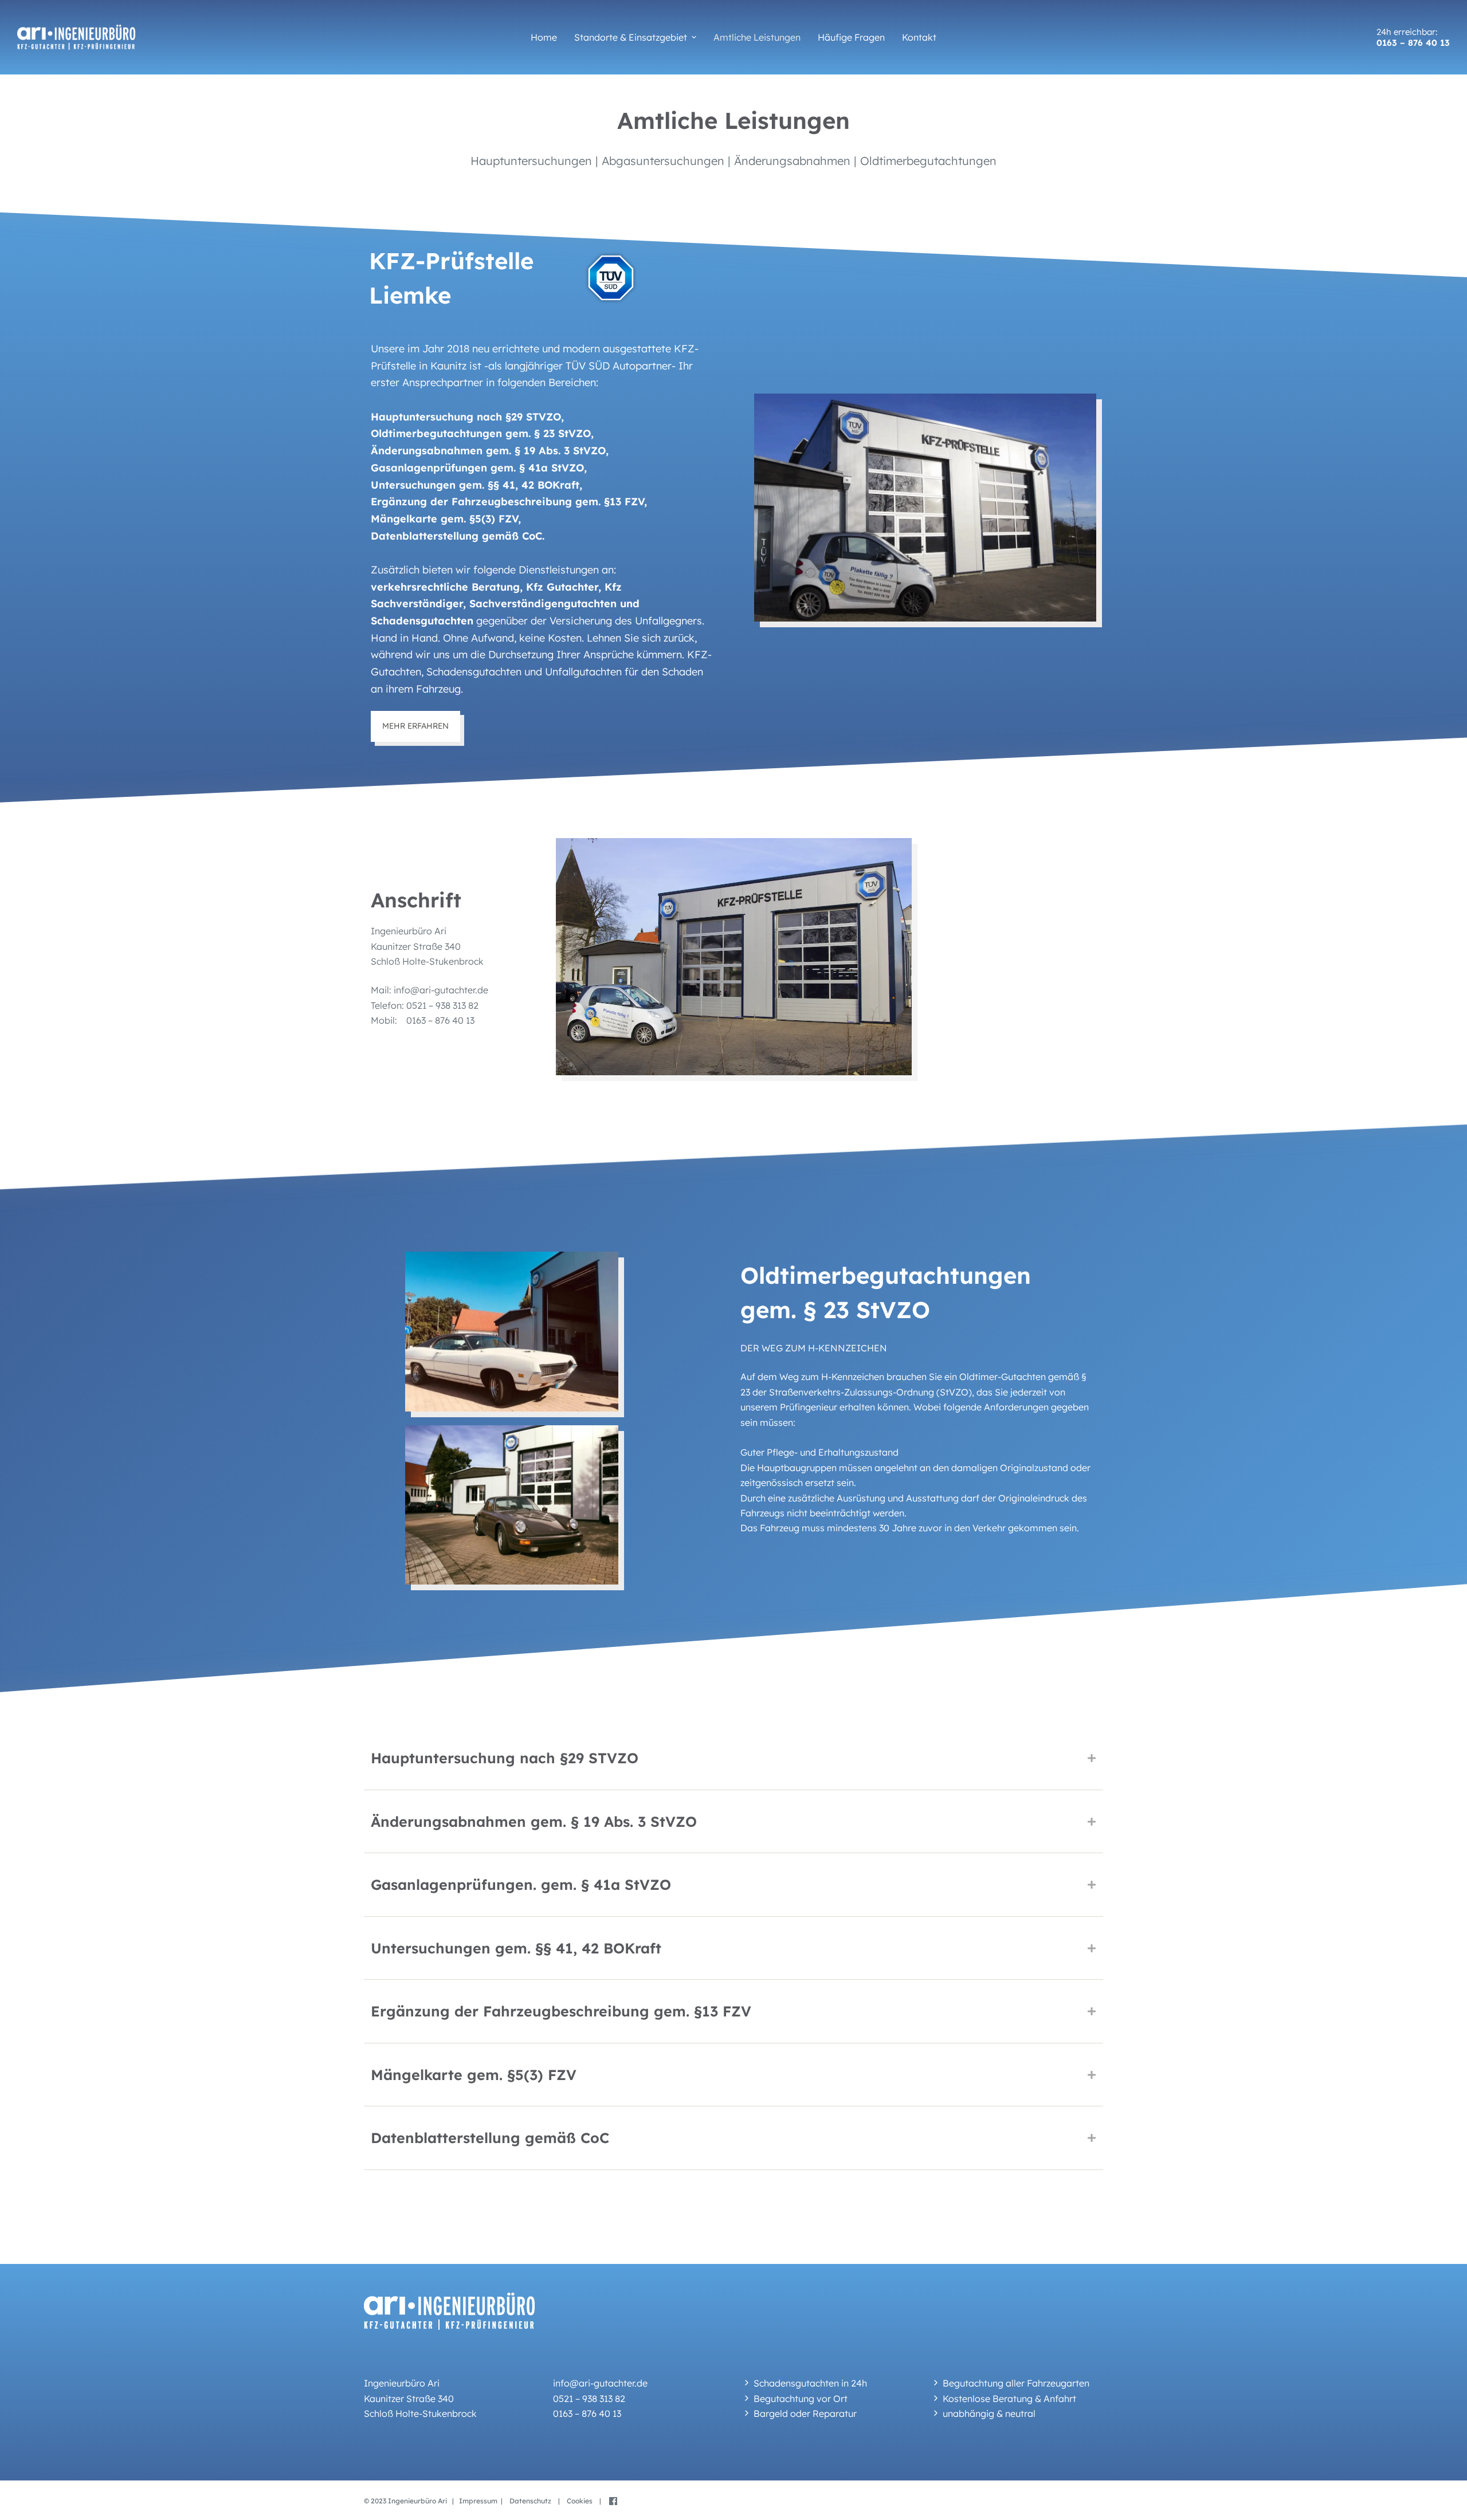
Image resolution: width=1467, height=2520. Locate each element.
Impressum (478, 2501)
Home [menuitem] (544, 37)
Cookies (582, 2501)
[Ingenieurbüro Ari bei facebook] (610, 2501)
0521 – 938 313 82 (441, 1005)
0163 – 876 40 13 (1413, 43)
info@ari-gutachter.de (441, 990)
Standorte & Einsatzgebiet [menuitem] (631, 37)
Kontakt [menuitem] (919, 37)
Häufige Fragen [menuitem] (851, 37)
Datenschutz (533, 2501)
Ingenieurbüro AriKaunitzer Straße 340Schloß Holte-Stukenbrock (427, 946)
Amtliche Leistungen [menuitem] (757, 37)
